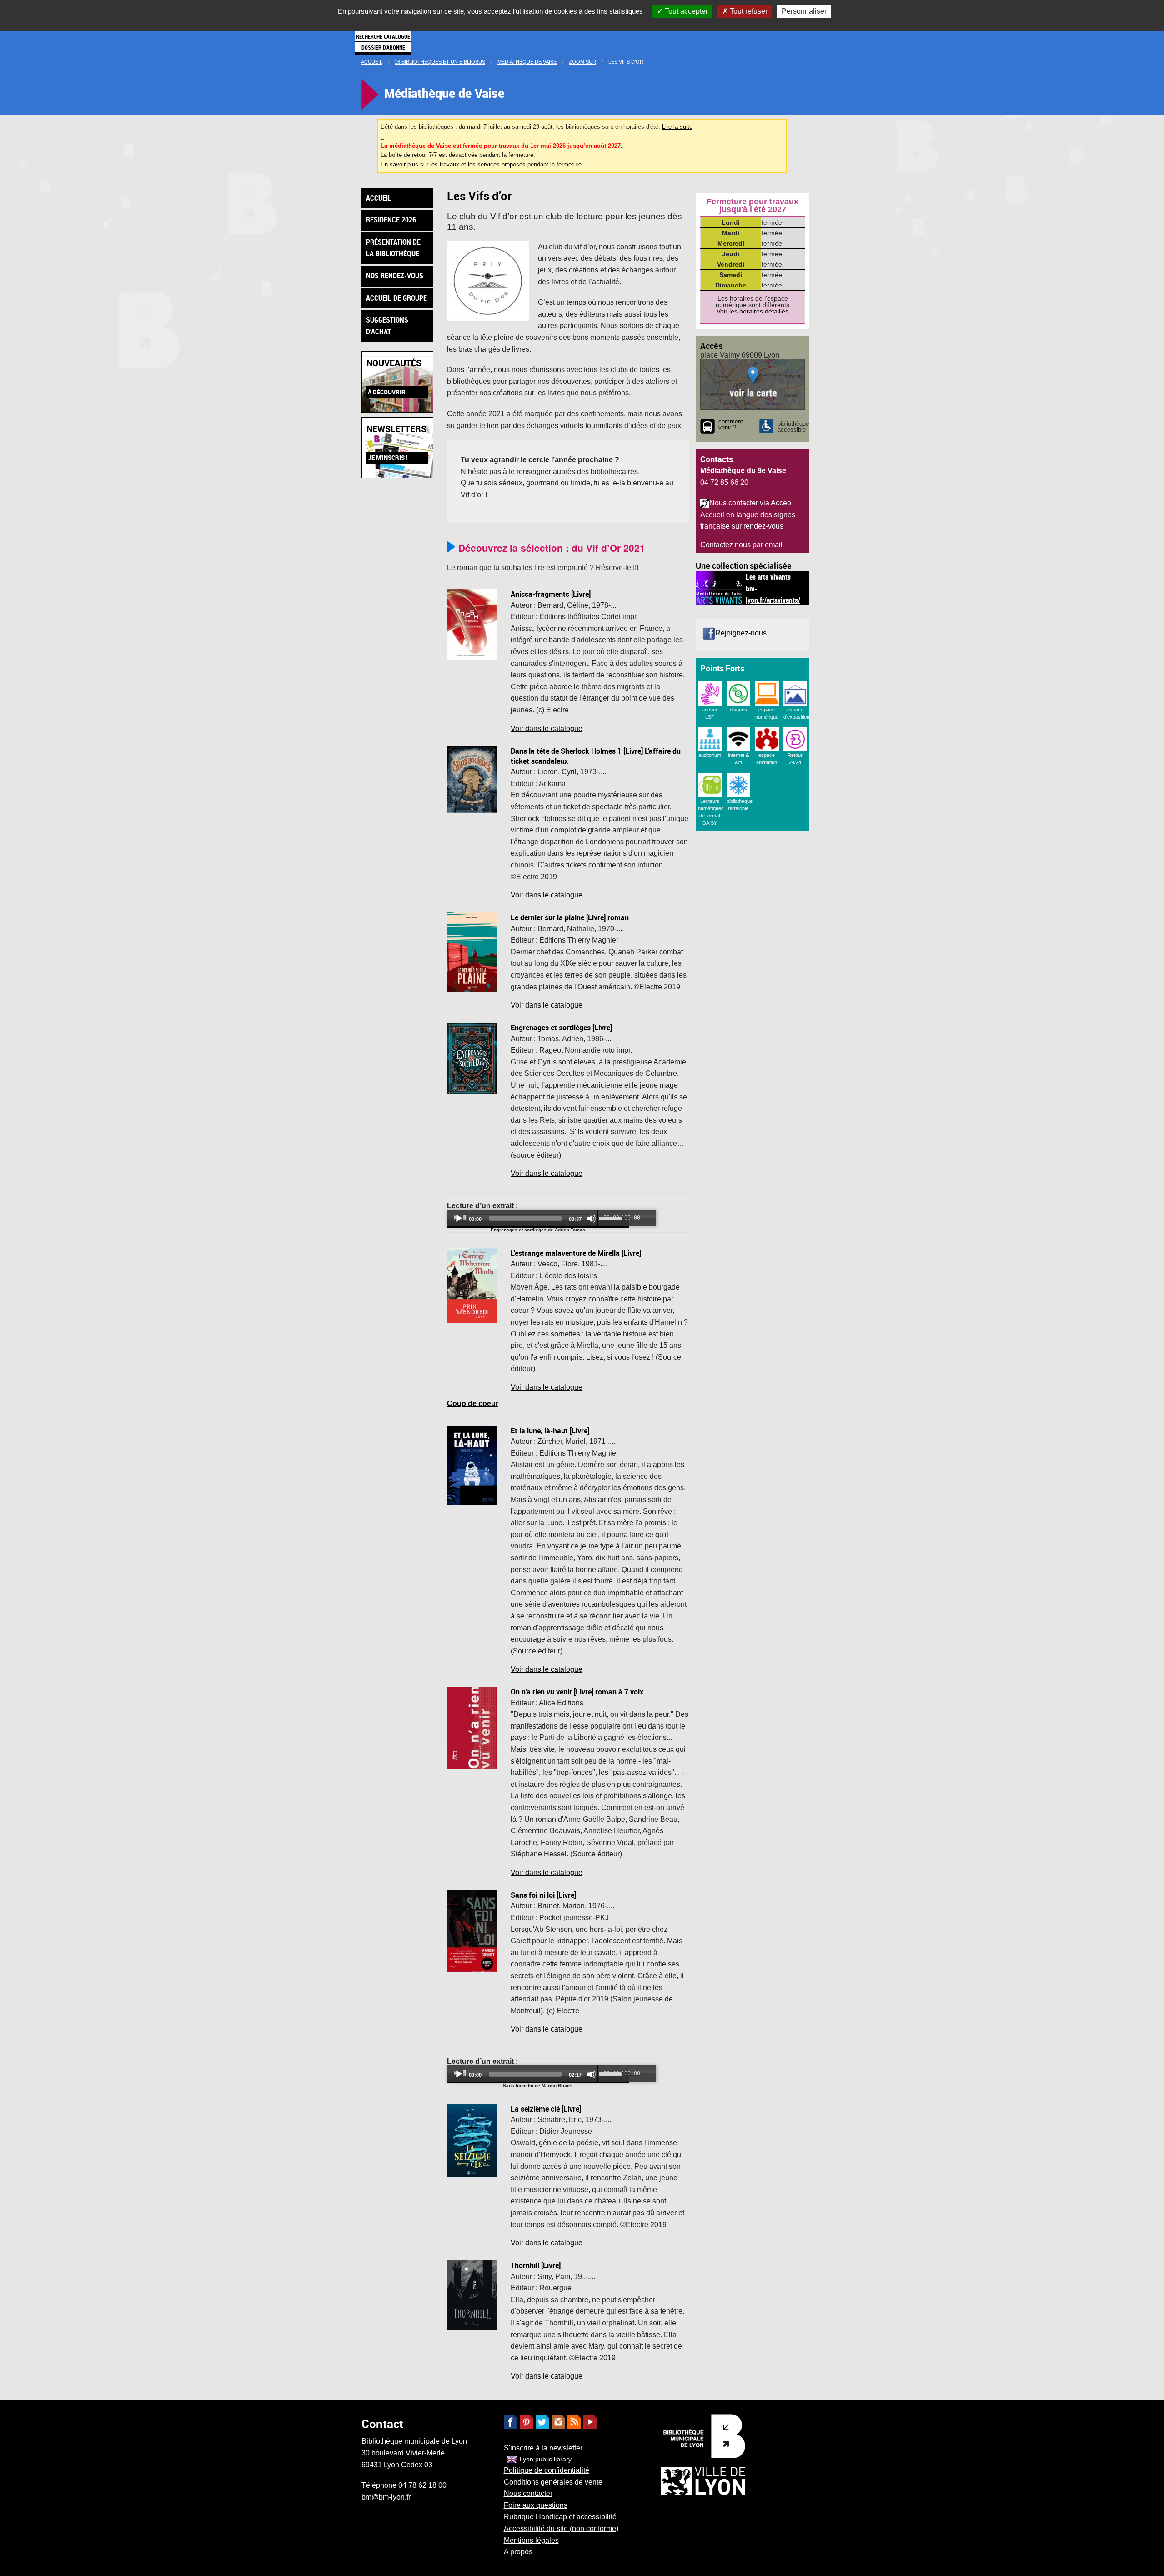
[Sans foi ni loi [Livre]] (472, 1930)
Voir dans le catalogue (547, 728)
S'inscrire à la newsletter (543, 2448)
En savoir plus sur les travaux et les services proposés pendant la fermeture (481, 164)
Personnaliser (804, 11)
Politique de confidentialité (547, 2470)
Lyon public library (546, 2459)
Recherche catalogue (383, 36)
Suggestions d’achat (387, 326)
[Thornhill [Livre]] (472, 2295)
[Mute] (592, 1219)
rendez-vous (763, 526)
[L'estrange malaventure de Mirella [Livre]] (472, 1285)
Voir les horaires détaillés (753, 311)
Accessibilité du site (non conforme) (561, 2528)
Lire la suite (677, 127)
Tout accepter (685, 11)
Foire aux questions (536, 2505)
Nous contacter (528, 2493)
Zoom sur (582, 62)
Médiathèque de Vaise (527, 62)
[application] (538, 1219)
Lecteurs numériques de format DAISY (711, 812)
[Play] (459, 1219)
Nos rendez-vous (395, 276)
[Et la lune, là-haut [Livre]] (472, 1464)
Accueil (372, 62)
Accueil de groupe (396, 298)
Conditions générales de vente (553, 2482)
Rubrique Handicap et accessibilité (560, 2517)
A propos (518, 2552)
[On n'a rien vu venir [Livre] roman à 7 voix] (472, 1727)
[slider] (612, 1218)
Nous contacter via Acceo (750, 503)
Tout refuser (748, 11)
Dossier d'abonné (383, 47)
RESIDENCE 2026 (391, 220)
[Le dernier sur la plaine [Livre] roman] (472, 951)
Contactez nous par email (741, 545)
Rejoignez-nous (741, 633)
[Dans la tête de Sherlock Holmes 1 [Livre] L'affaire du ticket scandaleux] (472, 779)
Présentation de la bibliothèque (393, 248)
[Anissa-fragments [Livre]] (472, 624)
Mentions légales (531, 2540)
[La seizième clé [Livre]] (472, 2140)
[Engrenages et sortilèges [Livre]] (472, 1058)
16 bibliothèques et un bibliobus (440, 62)
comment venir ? (731, 425)
